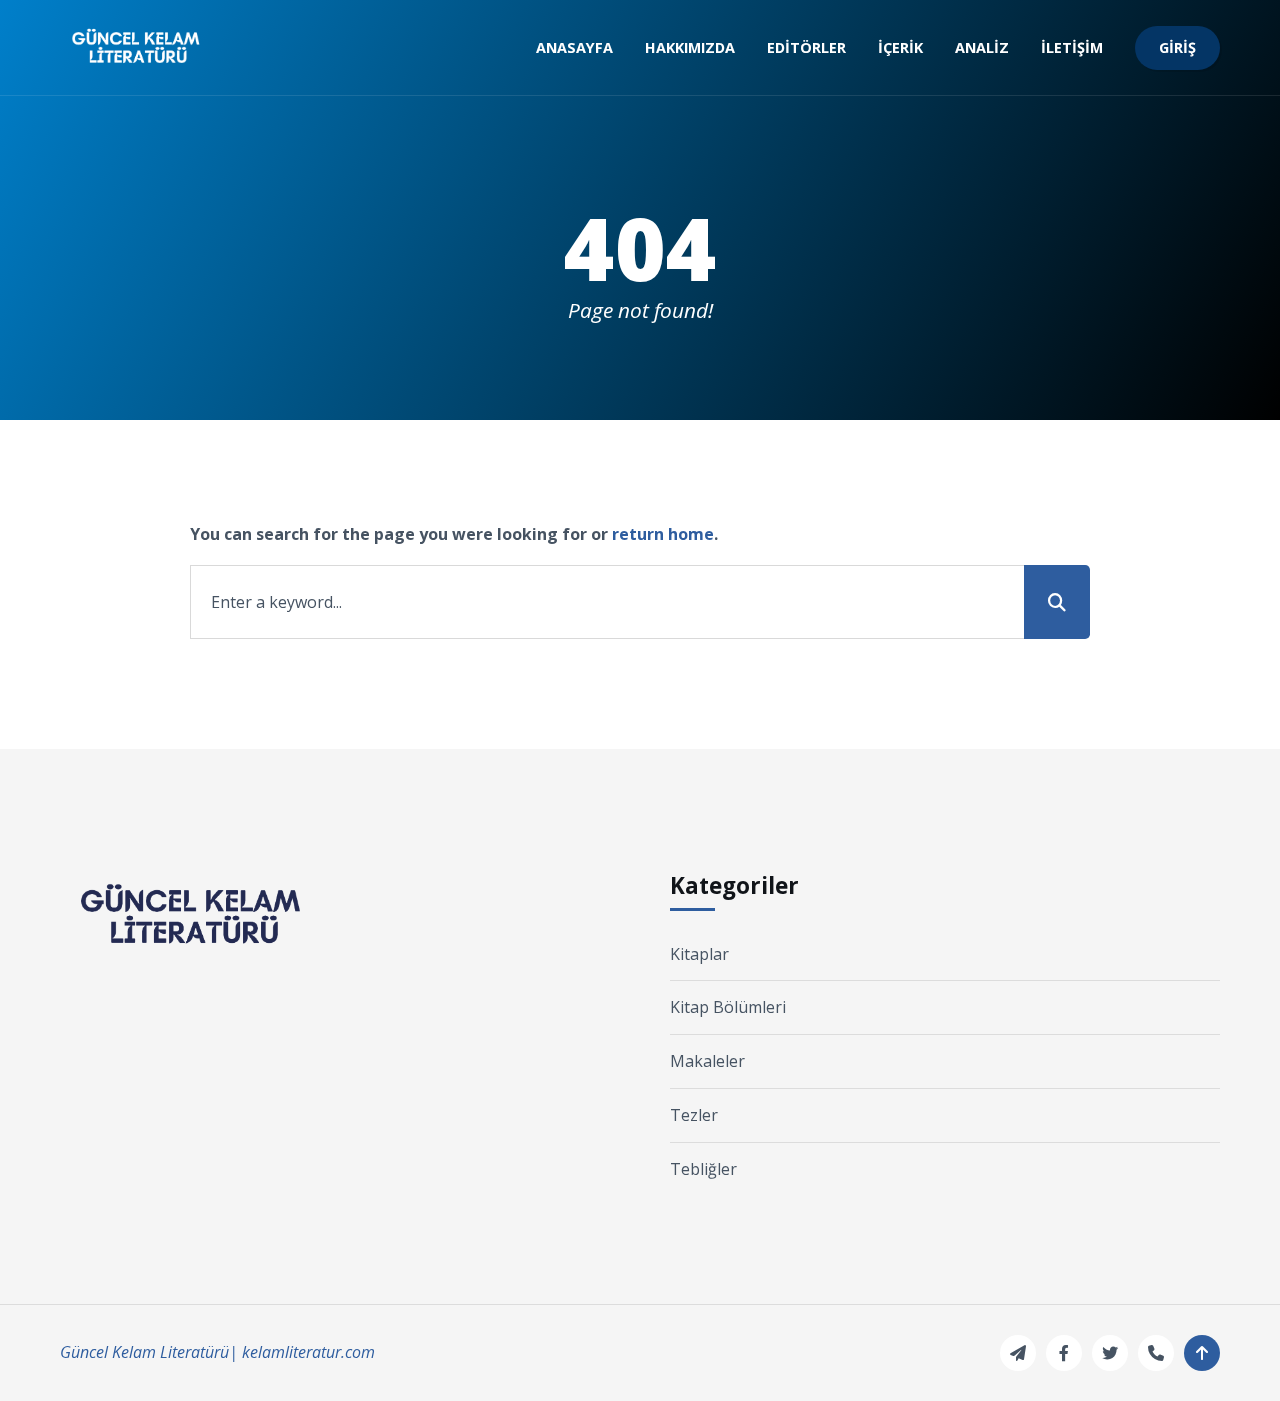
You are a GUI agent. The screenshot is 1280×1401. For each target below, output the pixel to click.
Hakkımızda (690, 47)
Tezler (694, 1115)
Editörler (806, 47)
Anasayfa (574, 47)
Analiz (982, 47)
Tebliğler (703, 1169)
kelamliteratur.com (308, 1352)
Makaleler (707, 1061)
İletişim (1072, 47)
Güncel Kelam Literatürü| (149, 1352)
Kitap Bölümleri (728, 1007)
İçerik (900, 47)
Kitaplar (699, 954)
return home (663, 534)
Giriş (1177, 47)
